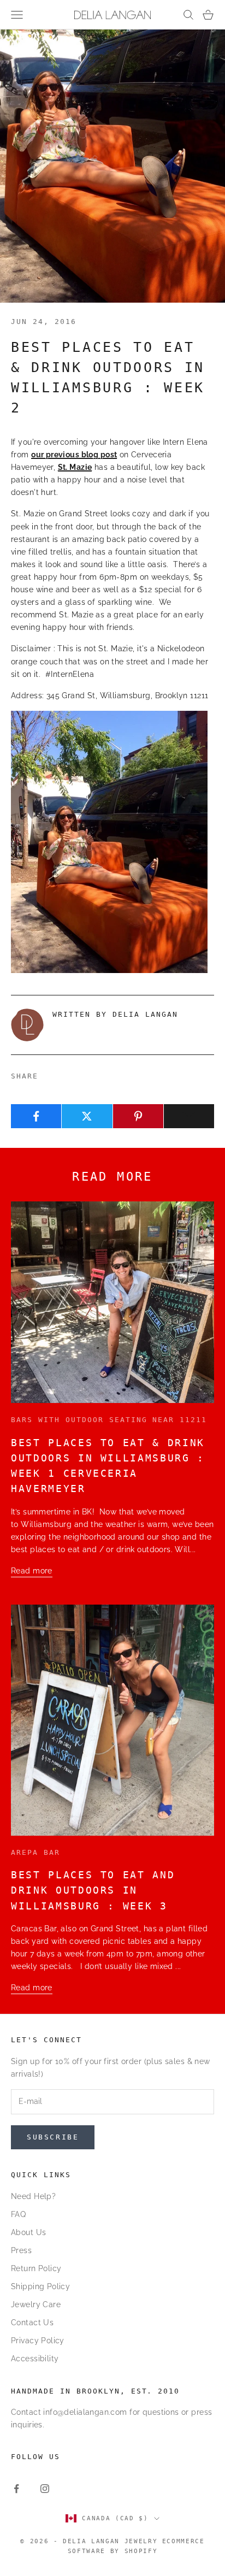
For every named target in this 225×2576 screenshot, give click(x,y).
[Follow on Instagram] (45, 2489)
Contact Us (32, 2322)
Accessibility (35, 2359)
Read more (32, 1571)
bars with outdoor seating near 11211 (109, 1420)
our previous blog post (74, 455)
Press (21, 2250)
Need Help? (33, 2196)
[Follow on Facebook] (16, 2489)
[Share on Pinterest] (138, 1116)
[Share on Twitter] (87, 1116)
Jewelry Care (36, 2304)
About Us (28, 2232)
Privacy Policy (38, 2341)
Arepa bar (35, 1852)
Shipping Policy (40, 2286)
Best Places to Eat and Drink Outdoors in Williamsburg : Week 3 (93, 1891)
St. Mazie (75, 467)
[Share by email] (189, 1116)
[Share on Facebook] (36, 1116)
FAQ (18, 2214)
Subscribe (53, 2137)
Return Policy (36, 2268)
